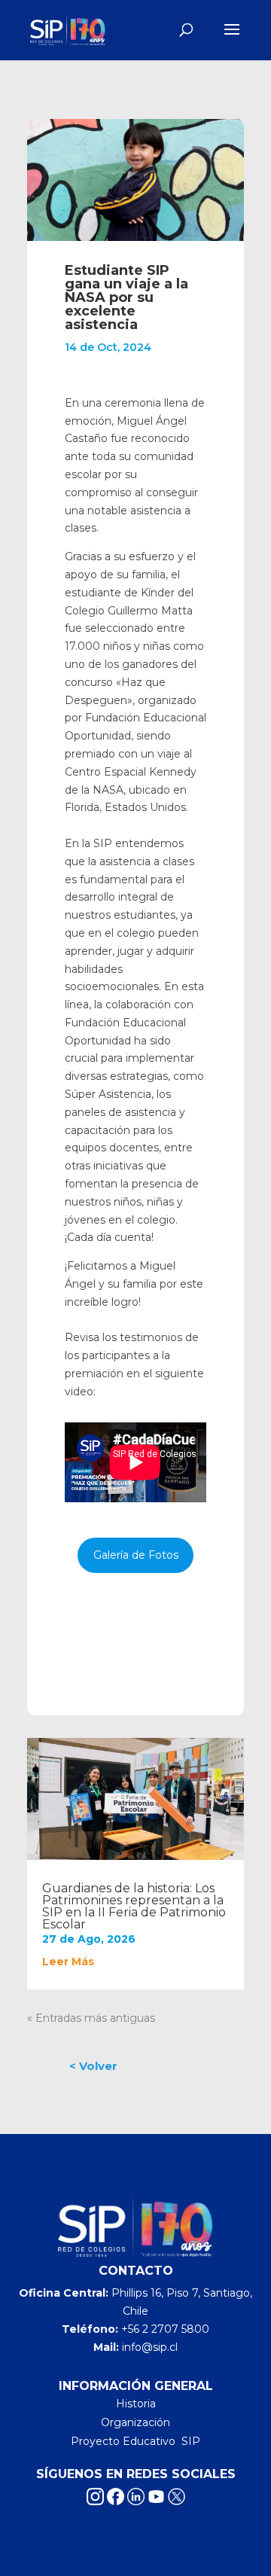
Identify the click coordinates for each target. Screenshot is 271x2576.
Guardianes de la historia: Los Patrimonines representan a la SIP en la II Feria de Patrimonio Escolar (134, 1906)
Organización (135, 2422)
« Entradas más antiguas (91, 2018)
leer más (68, 1962)
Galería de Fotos (136, 1555)
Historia (136, 2404)
